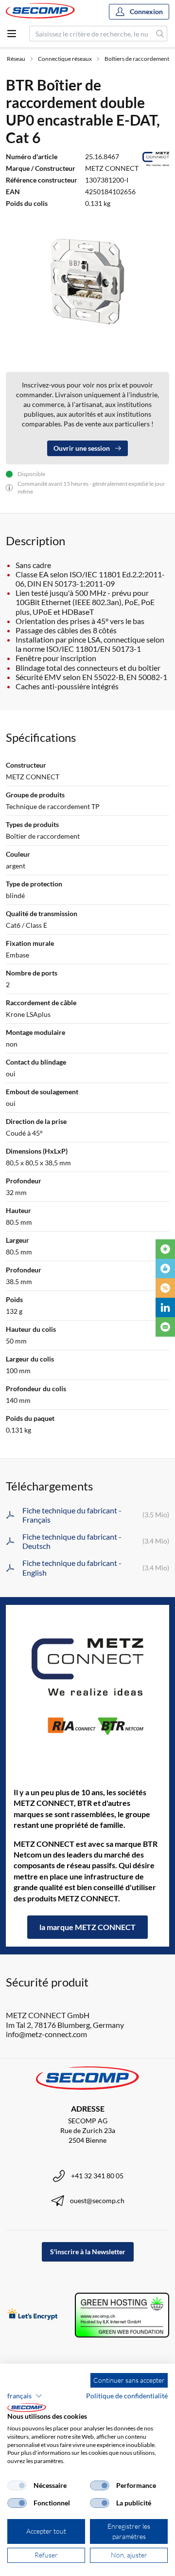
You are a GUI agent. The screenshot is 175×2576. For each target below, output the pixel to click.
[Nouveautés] (165, 1249)
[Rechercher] (160, 34)
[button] (25, 2396)
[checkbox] (17, 2485)
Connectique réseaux (65, 59)
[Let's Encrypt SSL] (33, 2315)
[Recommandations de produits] (165, 1269)
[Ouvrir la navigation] (12, 34)
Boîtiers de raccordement (137, 59)
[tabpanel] (87, 281)
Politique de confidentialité (127, 2396)
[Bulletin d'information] (165, 1327)
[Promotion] (165, 1288)
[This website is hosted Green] (122, 2315)
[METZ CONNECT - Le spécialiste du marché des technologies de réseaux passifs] (87, 1687)
